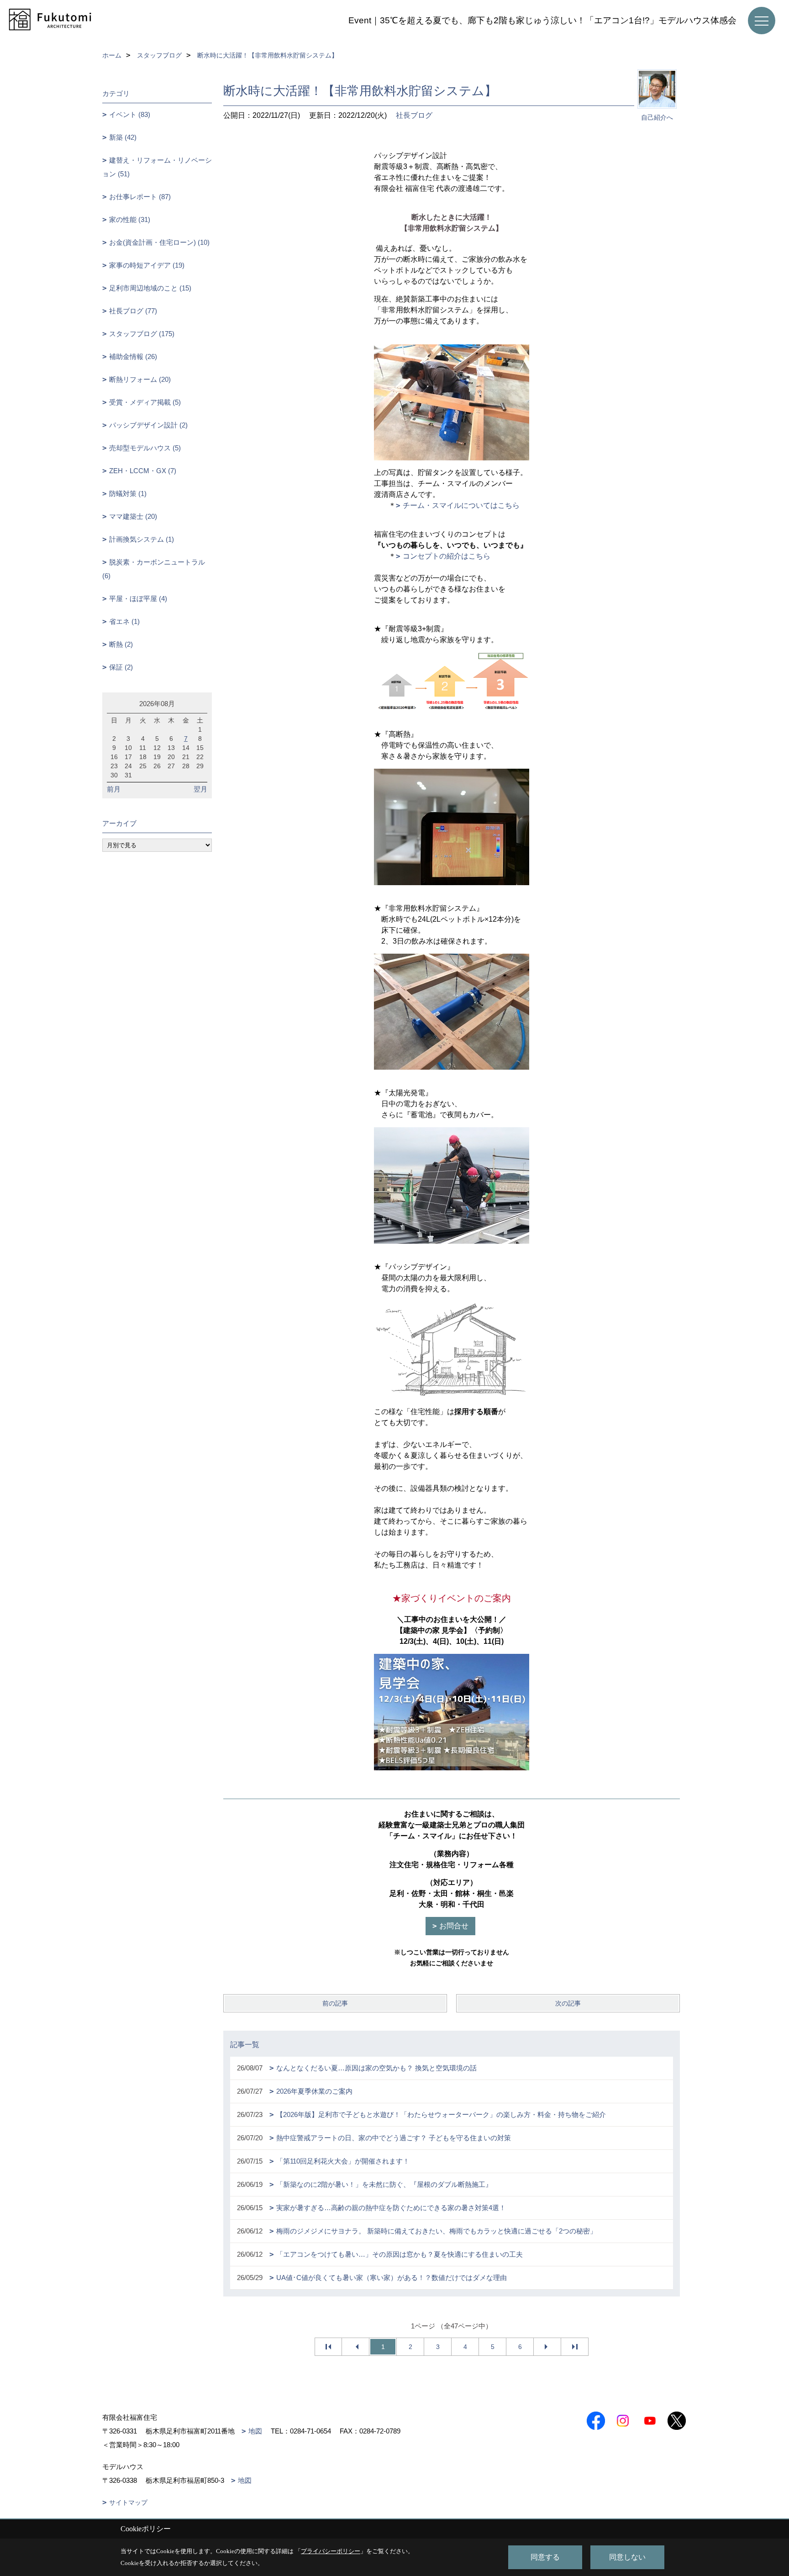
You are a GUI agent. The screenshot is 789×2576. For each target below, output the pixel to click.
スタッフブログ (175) (142, 334)
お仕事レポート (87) (140, 197)
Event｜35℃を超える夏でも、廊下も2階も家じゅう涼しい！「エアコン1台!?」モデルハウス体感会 (542, 20)
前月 (114, 789)
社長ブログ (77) (133, 311)
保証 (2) (121, 667)
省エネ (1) (124, 621)
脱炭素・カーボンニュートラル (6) (154, 569)
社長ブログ (414, 115)
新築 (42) (123, 137)
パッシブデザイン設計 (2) (148, 425)
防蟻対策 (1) (128, 494)
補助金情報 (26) (133, 356)
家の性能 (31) (130, 219)
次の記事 (568, 2003)
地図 (255, 2431)
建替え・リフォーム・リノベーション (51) (157, 167)
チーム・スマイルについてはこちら (461, 505)
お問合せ (454, 1926)
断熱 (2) (121, 644)
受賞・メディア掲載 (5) (145, 402)
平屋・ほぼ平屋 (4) (138, 599)
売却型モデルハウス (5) (145, 448)
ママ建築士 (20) (133, 516)
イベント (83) (130, 114)
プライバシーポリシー (331, 2551)
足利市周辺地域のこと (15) (150, 288)
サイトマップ (128, 2502)
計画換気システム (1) (142, 539)
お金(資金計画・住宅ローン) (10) (159, 242)
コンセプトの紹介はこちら (447, 556)
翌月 (200, 789)
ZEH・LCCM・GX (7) (143, 471)
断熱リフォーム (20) (140, 379)
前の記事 (335, 2003)
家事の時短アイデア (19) (147, 265)
